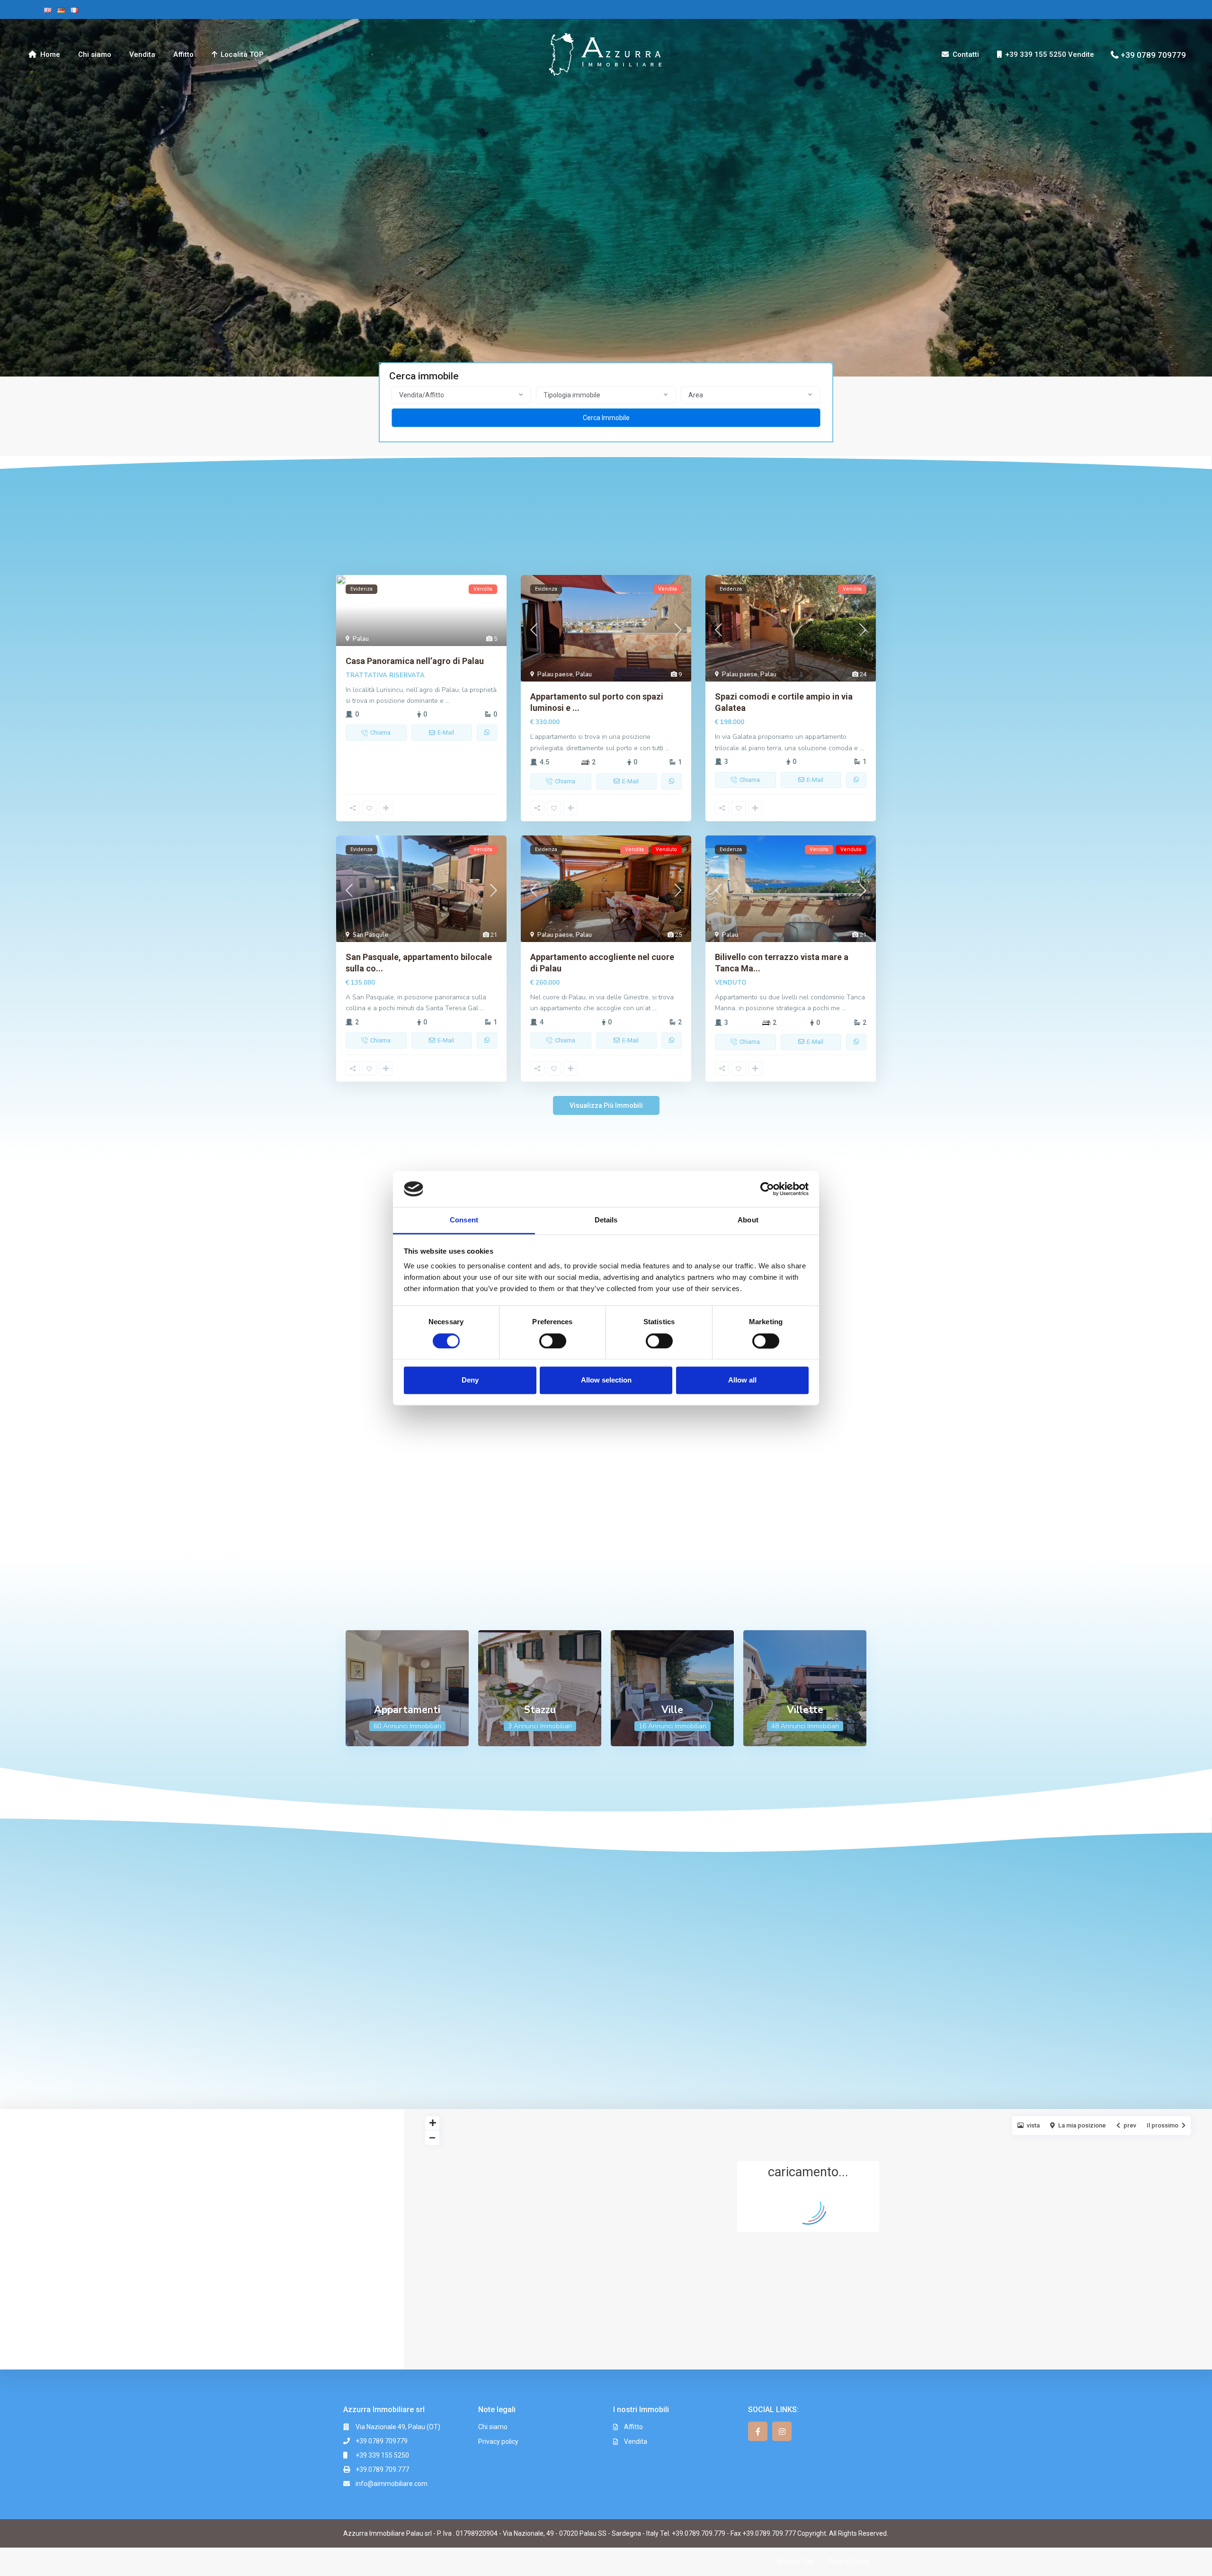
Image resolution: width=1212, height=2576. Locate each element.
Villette (805, 1710)
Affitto (183, 54)
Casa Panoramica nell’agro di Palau (415, 661)
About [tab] (748, 1220)
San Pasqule (370, 935)
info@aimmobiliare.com (392, 2484)
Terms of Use (794, 2561)
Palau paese (555, 674)
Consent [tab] (464, 1220)
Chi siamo (95, 54)
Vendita (142, 54)
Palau (361, 639)
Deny (470, 1380)
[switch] (553, 1341)
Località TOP (242, 54)
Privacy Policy (848, 2561)
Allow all (742, 1380)
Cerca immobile (606, 418)
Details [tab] (606, 1220)
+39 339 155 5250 (382, 2455)
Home (50, 54)
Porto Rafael (673, 1447)
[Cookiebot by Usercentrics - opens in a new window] (767, 1189)
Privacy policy (498, 2441)
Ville (672, 1710)
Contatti (966, 54)
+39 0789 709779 (1153, 54)
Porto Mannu (804, 1449)
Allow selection (606, 1380)
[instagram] (782, 2431)
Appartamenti (407, 1710)
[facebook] (758, 2431)
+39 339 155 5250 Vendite (1050, 54)
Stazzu (540, 1710)
